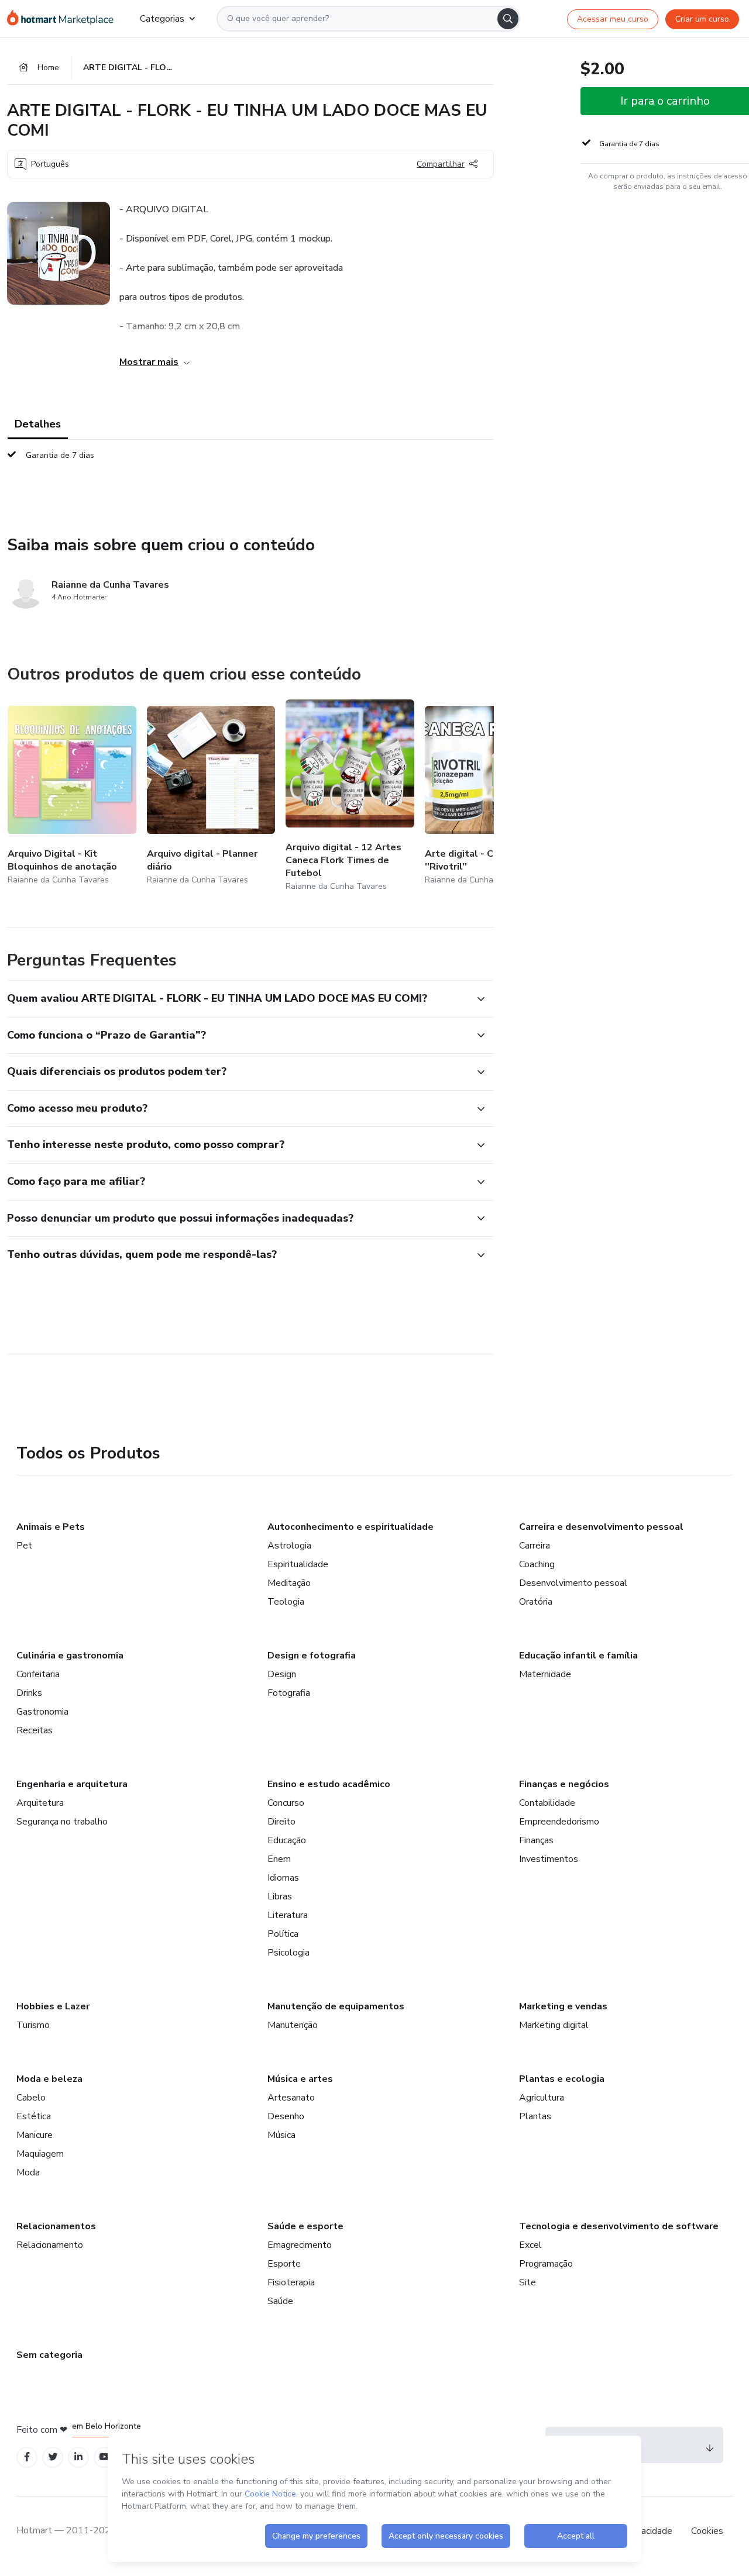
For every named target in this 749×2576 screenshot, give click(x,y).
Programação (546, 2264)
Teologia (286, 1602)
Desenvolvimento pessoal (573, 1583)
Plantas (535, 2116)
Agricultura (542, 2098)
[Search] (508, 19)
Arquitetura (40, 1803)
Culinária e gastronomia (70, 1656)
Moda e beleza (49, 2079)
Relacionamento (50, 2245)
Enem (279, 1859)
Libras (280, 1896)
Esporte (284, 2264)
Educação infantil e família (578, 1656)
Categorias (162, 19)
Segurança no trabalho (62, 1822)
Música (281, 2135)
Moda (28, 2172)
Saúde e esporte (305, 2226)
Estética (34, 2116)
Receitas (35, 1730)
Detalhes (38, 424)
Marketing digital (554, 2025)
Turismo (33, 2025)
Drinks (29, 1693)
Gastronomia (42, 1712)
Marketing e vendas (563, 2006)
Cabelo (31, 2098)
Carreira (535, 1546)
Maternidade (545, 1674)
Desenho (286, 2116)
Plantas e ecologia (562, 2079)
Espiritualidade (298, 1564)
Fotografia (289, 1693)
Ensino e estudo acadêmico (329, 1784)
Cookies (707, 2531)
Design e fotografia (312, 1656)
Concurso (286, 1803)
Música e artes (300, 2079)
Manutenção (293, 2025)
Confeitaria (38, 1674)
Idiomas (283, 1878)
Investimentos (549, 1859)
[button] (238, 999)
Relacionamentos (56, 2226)
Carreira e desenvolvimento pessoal (601, 1527)
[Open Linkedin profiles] (78, 2457)
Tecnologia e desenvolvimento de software (619, 2226)
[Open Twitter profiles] (53, 2457)
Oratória (536, 1602)
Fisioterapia (291, 2282)
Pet (24, 1546)
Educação (287, 1840)
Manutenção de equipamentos (336, 2006)
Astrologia (289, 1546)
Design (282, 1674)
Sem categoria (49, 2355)
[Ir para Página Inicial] (64, 19)
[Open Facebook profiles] (27, 2457)
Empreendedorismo (559, 1822)
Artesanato (291, 2098)
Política (283, 1934)
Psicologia (288, 1953)
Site (528, 2282)
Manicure (35, 2135)
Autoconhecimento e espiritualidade (351, 1527)
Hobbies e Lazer (53, 2006)
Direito (281, 1822)
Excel (530, 2245)
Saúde (280, 2301)
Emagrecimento (300, 2245)
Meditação (289, 1583)
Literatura (288, 1915)
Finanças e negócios (564, 1784)
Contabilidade (547, 1803)
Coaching (537, 1564)
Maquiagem (40, 2154)
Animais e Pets (51, 1527)
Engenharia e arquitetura (72, 1784)
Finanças (536, 1840)
